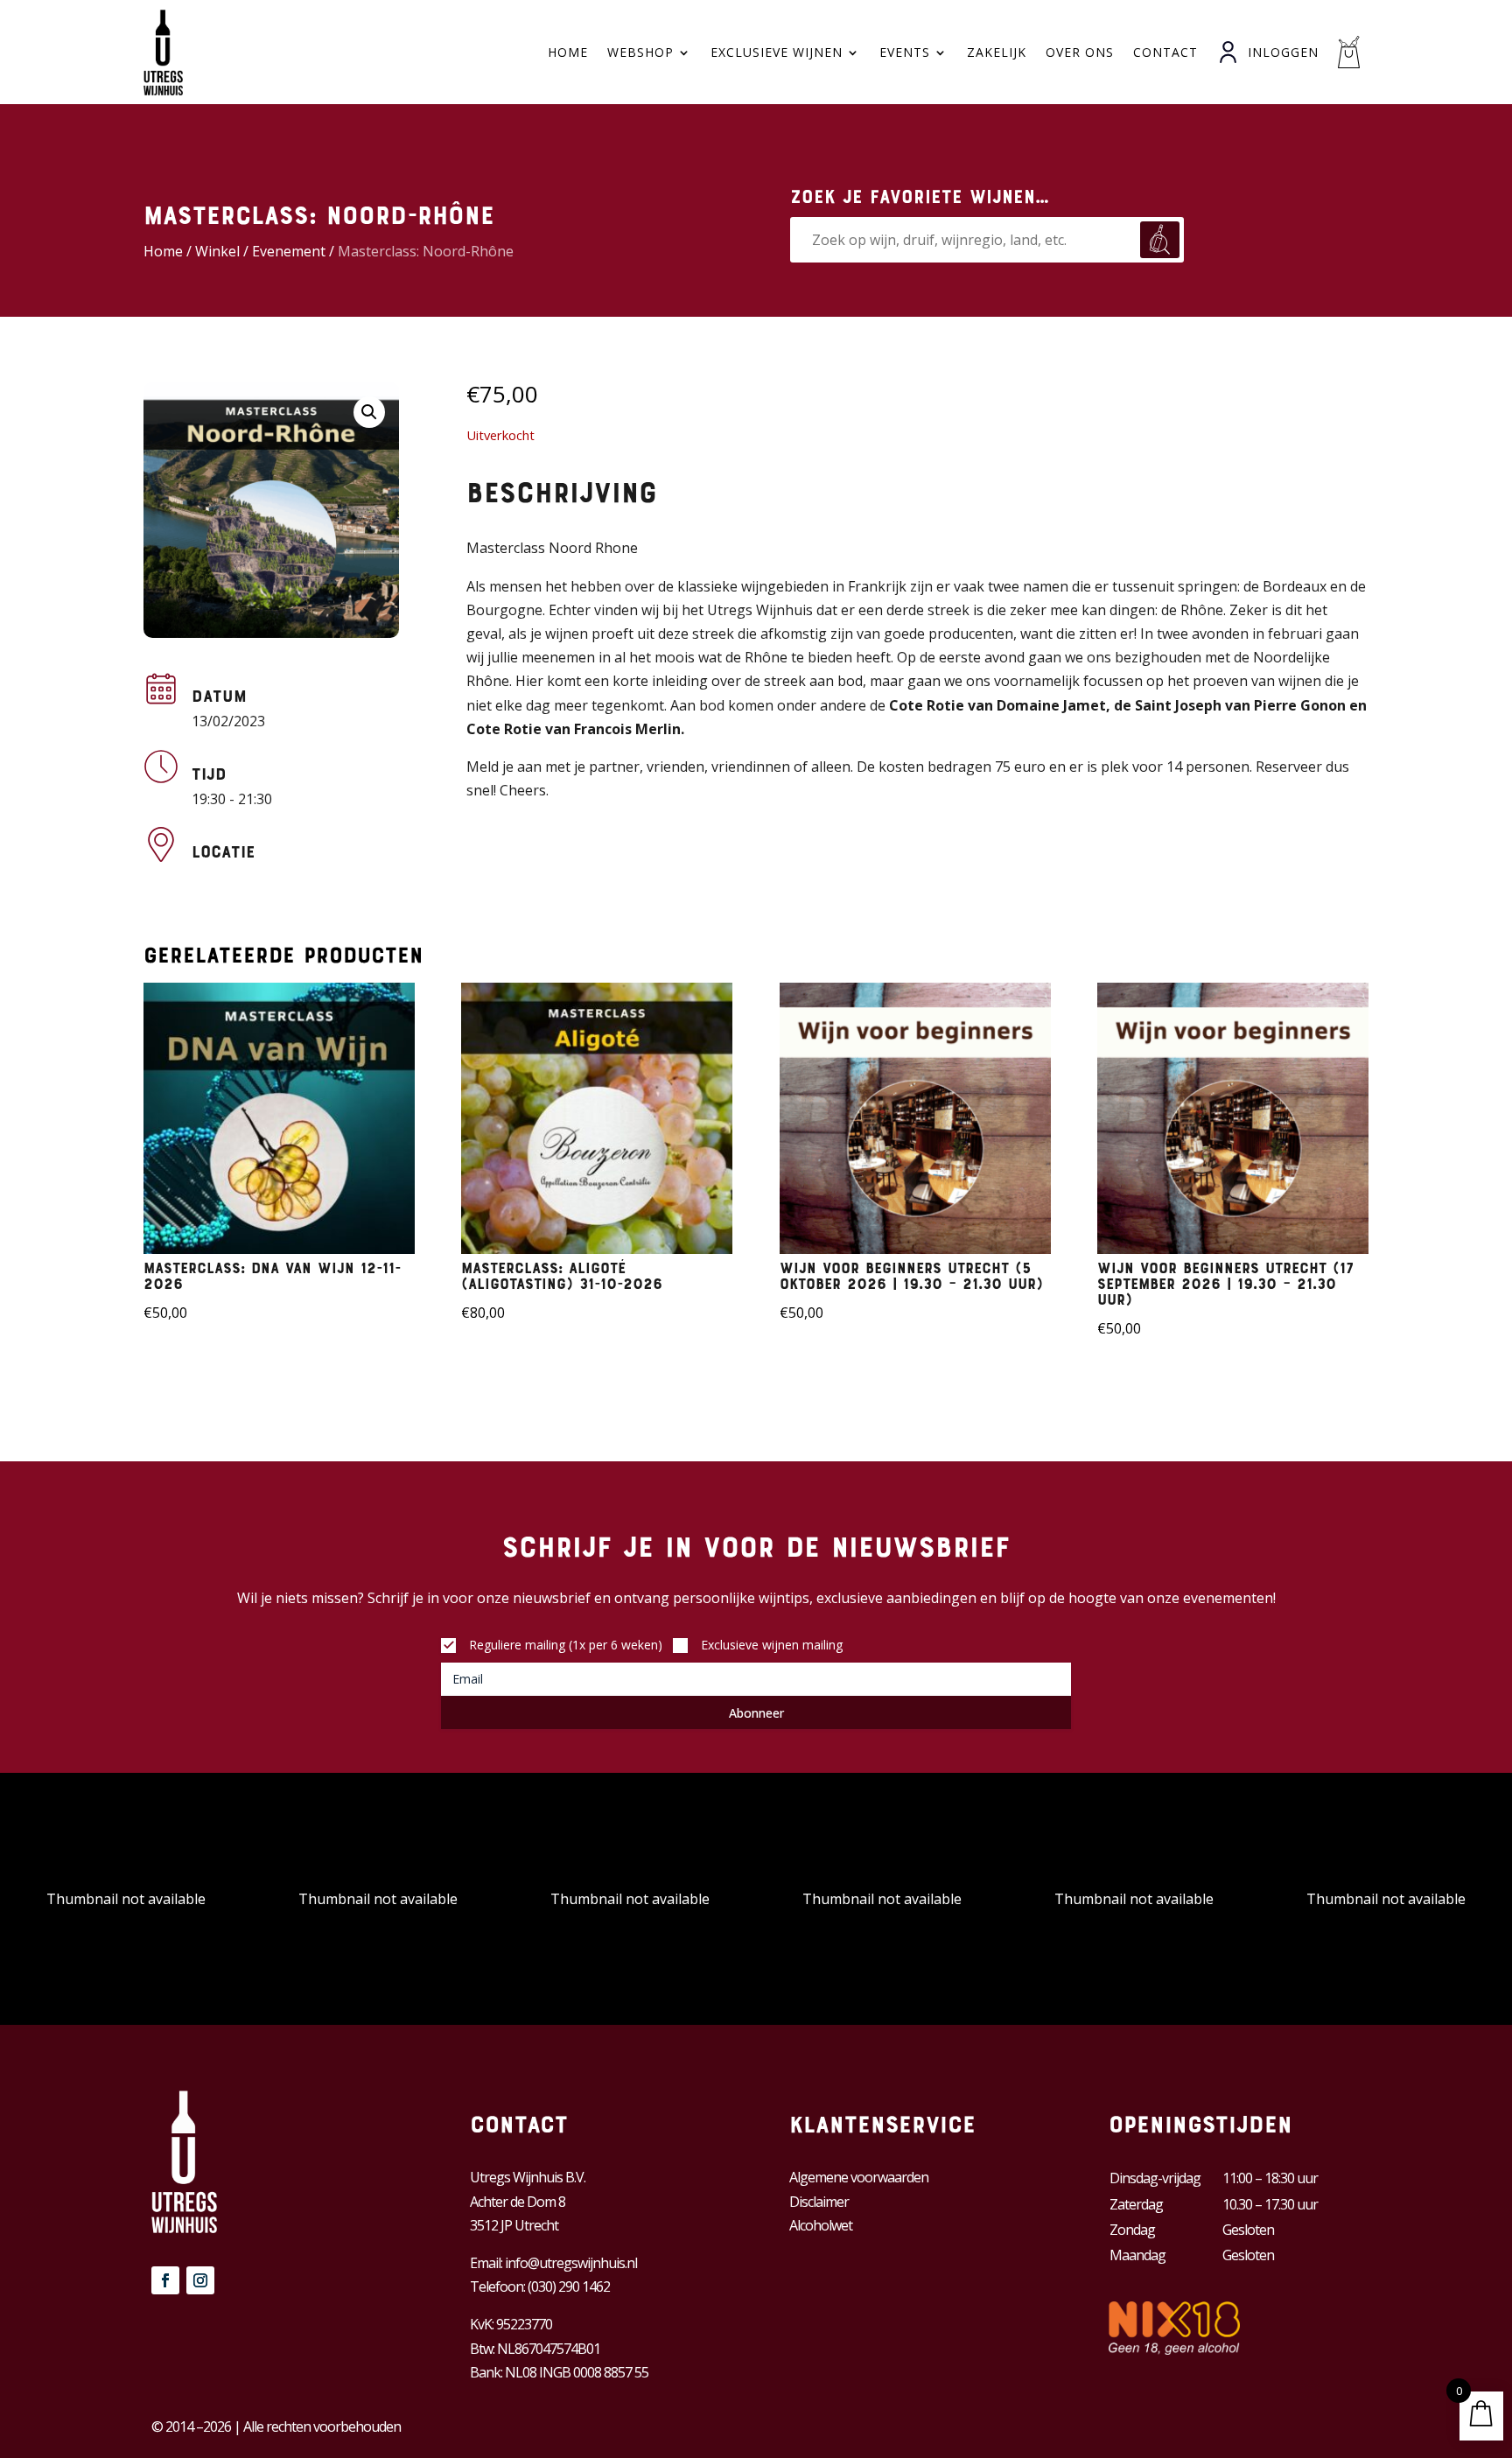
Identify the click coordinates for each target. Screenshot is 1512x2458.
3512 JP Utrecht (514, 2225)
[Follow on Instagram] (200, 2280)
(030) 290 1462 (569, 2286)
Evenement (289, 251)
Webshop (640, 52)
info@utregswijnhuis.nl (571, 2263)
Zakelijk (997, 52)
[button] (369, 412)
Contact (1165, 52)
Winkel (217, 251)
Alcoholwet (821, 2225)
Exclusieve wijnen (777, 52)
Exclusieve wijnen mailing (772, 1645)
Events (905, 52)
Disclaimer (819, 2202)
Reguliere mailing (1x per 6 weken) (566, 1645)
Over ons (1080, 52)
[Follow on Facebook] (165, 2280)
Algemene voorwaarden (859, 2177)
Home (568, 52)
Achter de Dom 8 (518, 2202)
